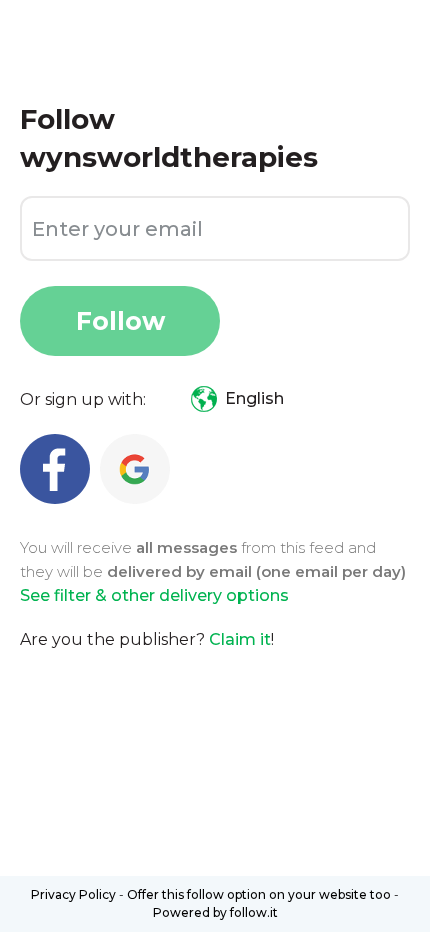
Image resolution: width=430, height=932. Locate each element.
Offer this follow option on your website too (259, 894)
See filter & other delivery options (154, 595)
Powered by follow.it (215, 912)
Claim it (240, 639)
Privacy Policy (73, 894)
